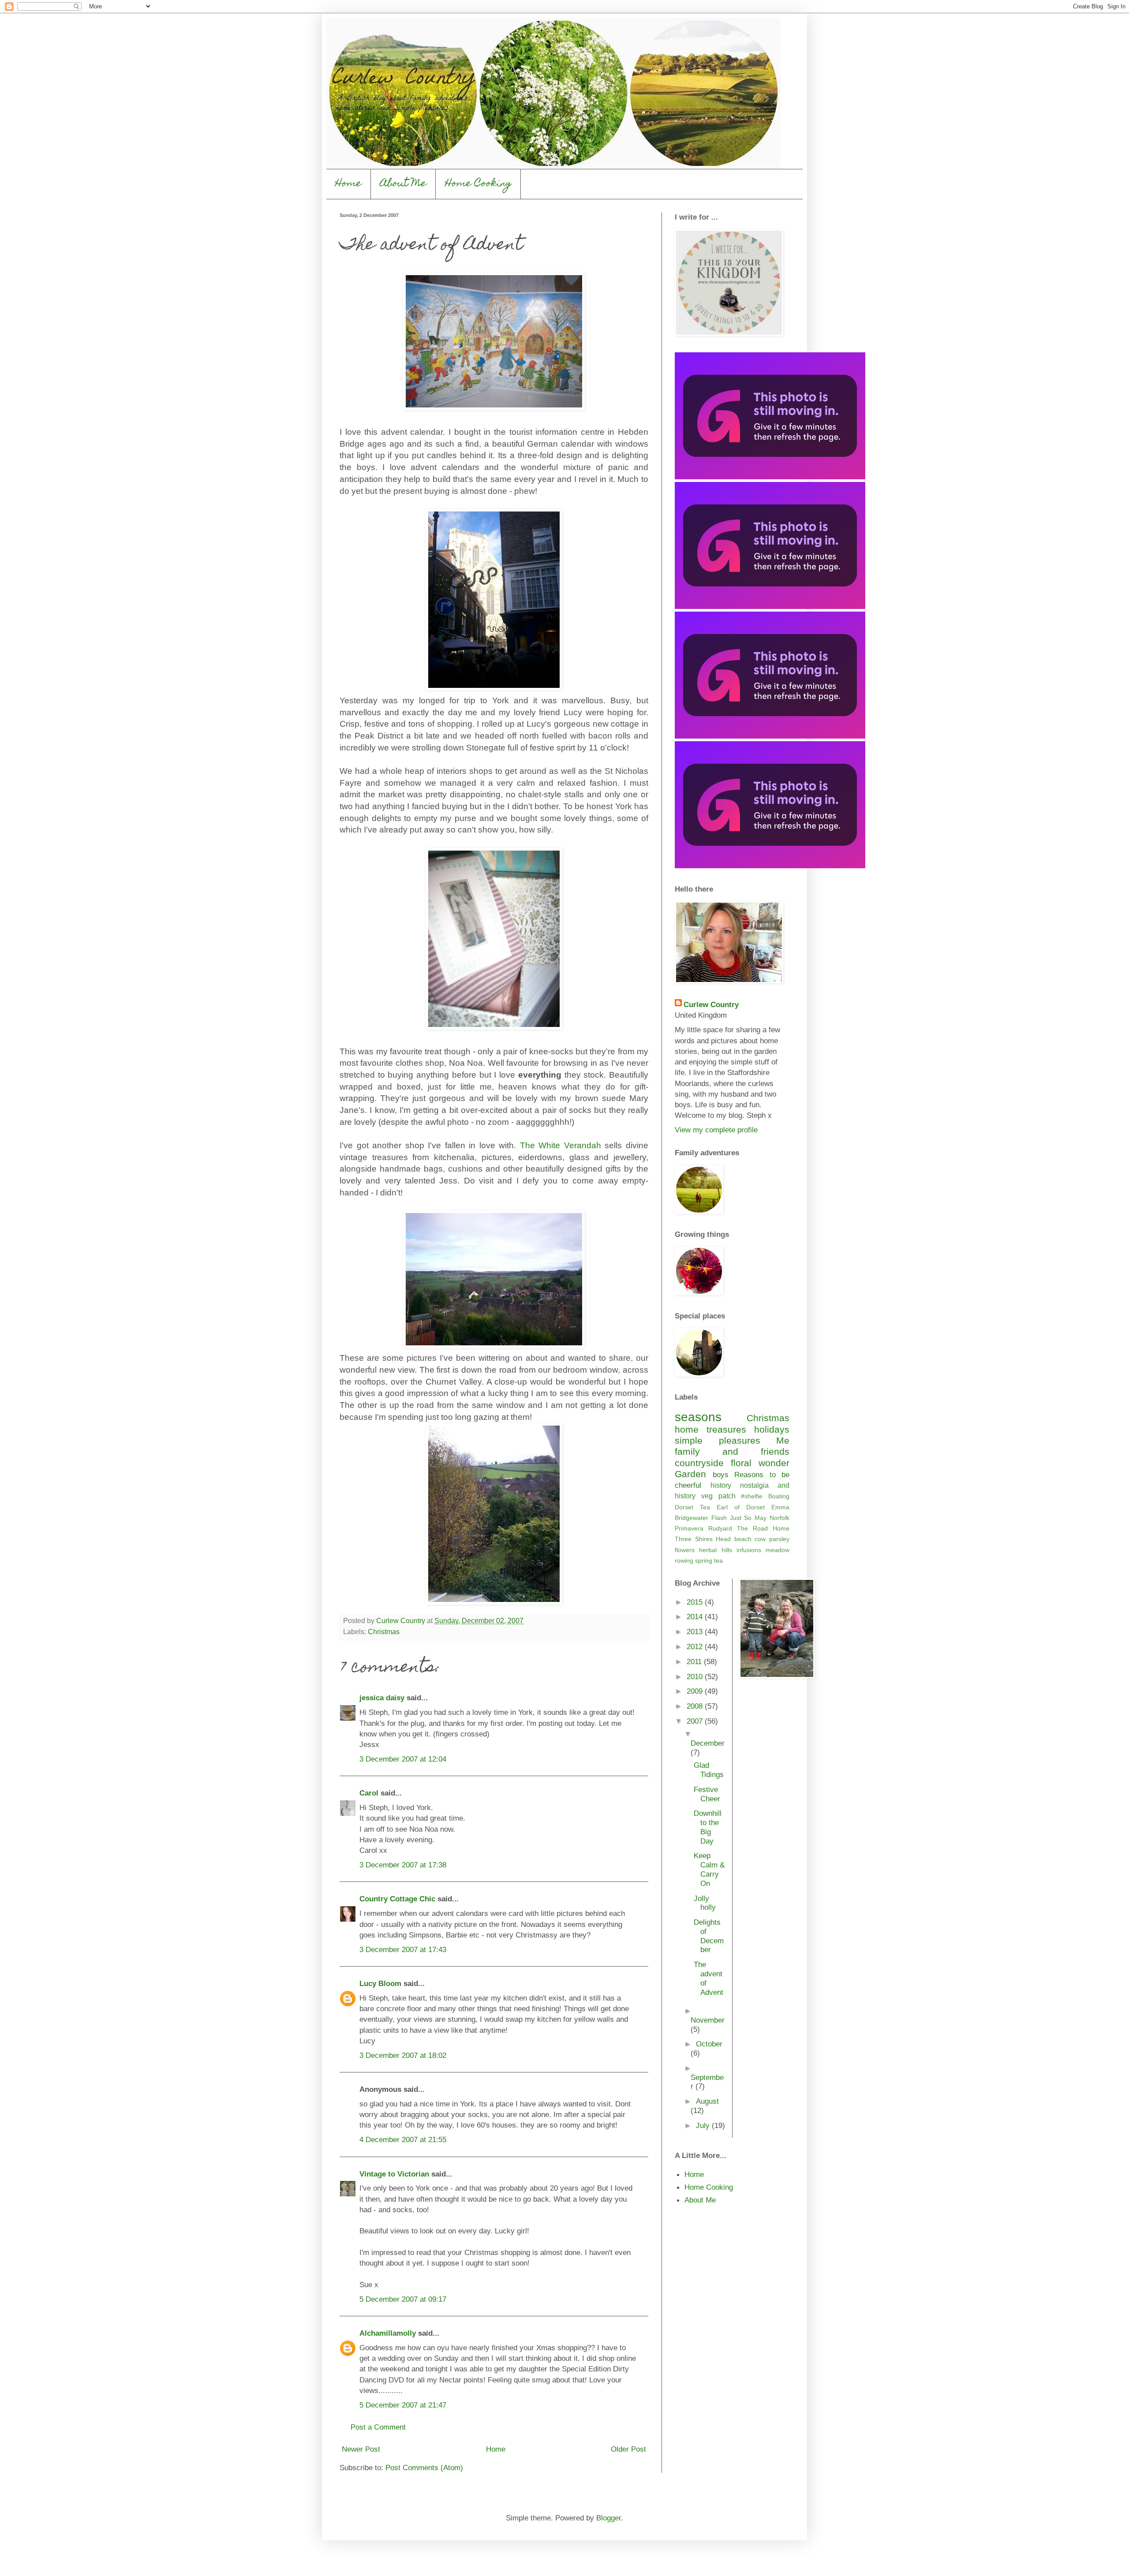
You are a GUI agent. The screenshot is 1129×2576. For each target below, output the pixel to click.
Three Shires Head (703, 1539)
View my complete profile (716, 1130)
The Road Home (763, 1528)
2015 (696, 1602)
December (708, 1743)
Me (783, 1440)
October (709, 2044)
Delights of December (709, 1936)
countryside (699, 1463)
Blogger (609, 2518)
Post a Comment (378, 2427)
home (687, 1429)
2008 (696, 1706)
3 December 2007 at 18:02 (403, 2055)
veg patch (718, 1496)
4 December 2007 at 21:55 (403, 2139)
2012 (696, 1646)
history (721, 1485)
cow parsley (772, 1539)
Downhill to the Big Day (708, 1827)
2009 (696, 1691)
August (707, 2101)
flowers (685, 1550)
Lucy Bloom (380, 1983)
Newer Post (361, 2449)
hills (727, 1550)
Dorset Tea (692, 1507)
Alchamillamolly (388, 2333)
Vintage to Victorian (394, 2174)
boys (721, 1475)
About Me (403, 184)
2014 (696, 1617)
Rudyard (720, 1528)
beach (743, 1539)
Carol (369, 1793)
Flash (719, 1518)
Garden (690, 1474)
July (704, 2125)
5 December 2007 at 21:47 (403, 2405)
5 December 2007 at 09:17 (403, 2299)
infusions (749, 1550)
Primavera (689, 1528)
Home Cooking (478, 184)
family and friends (732, 1451)
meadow (778, 1550)
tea (718, 1561)
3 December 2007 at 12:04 (403, 1759)
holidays (772, 1429)
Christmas (384, 1632)
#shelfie (752, 1496)
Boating (779, 1496)
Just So (741, 1518)
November (708, 2020)
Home (348, 184)
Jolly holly (705, 1903)
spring (704, 1561)
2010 (696, 1676)
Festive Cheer (707, 1794)
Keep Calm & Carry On (709, 1869)
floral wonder (760, 1463)
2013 (696, 1631)
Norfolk (779, 1518)
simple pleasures (718, 1440)
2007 (696, 1721)
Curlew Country (711, 1004)
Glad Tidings (709, 1770)
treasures (726, 1429)
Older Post (628, 2449)
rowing (684, 1561)
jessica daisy (382, 1698)
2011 (695, 1661)
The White (561, 1145)
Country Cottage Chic (397, 1899)
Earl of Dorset (741, 1507)
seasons (698, 1417)
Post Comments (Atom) (424, 2468)
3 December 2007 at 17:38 (403, 1865)
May (761, 1518)
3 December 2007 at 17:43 (403, 1949)
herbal (708, 1550)
